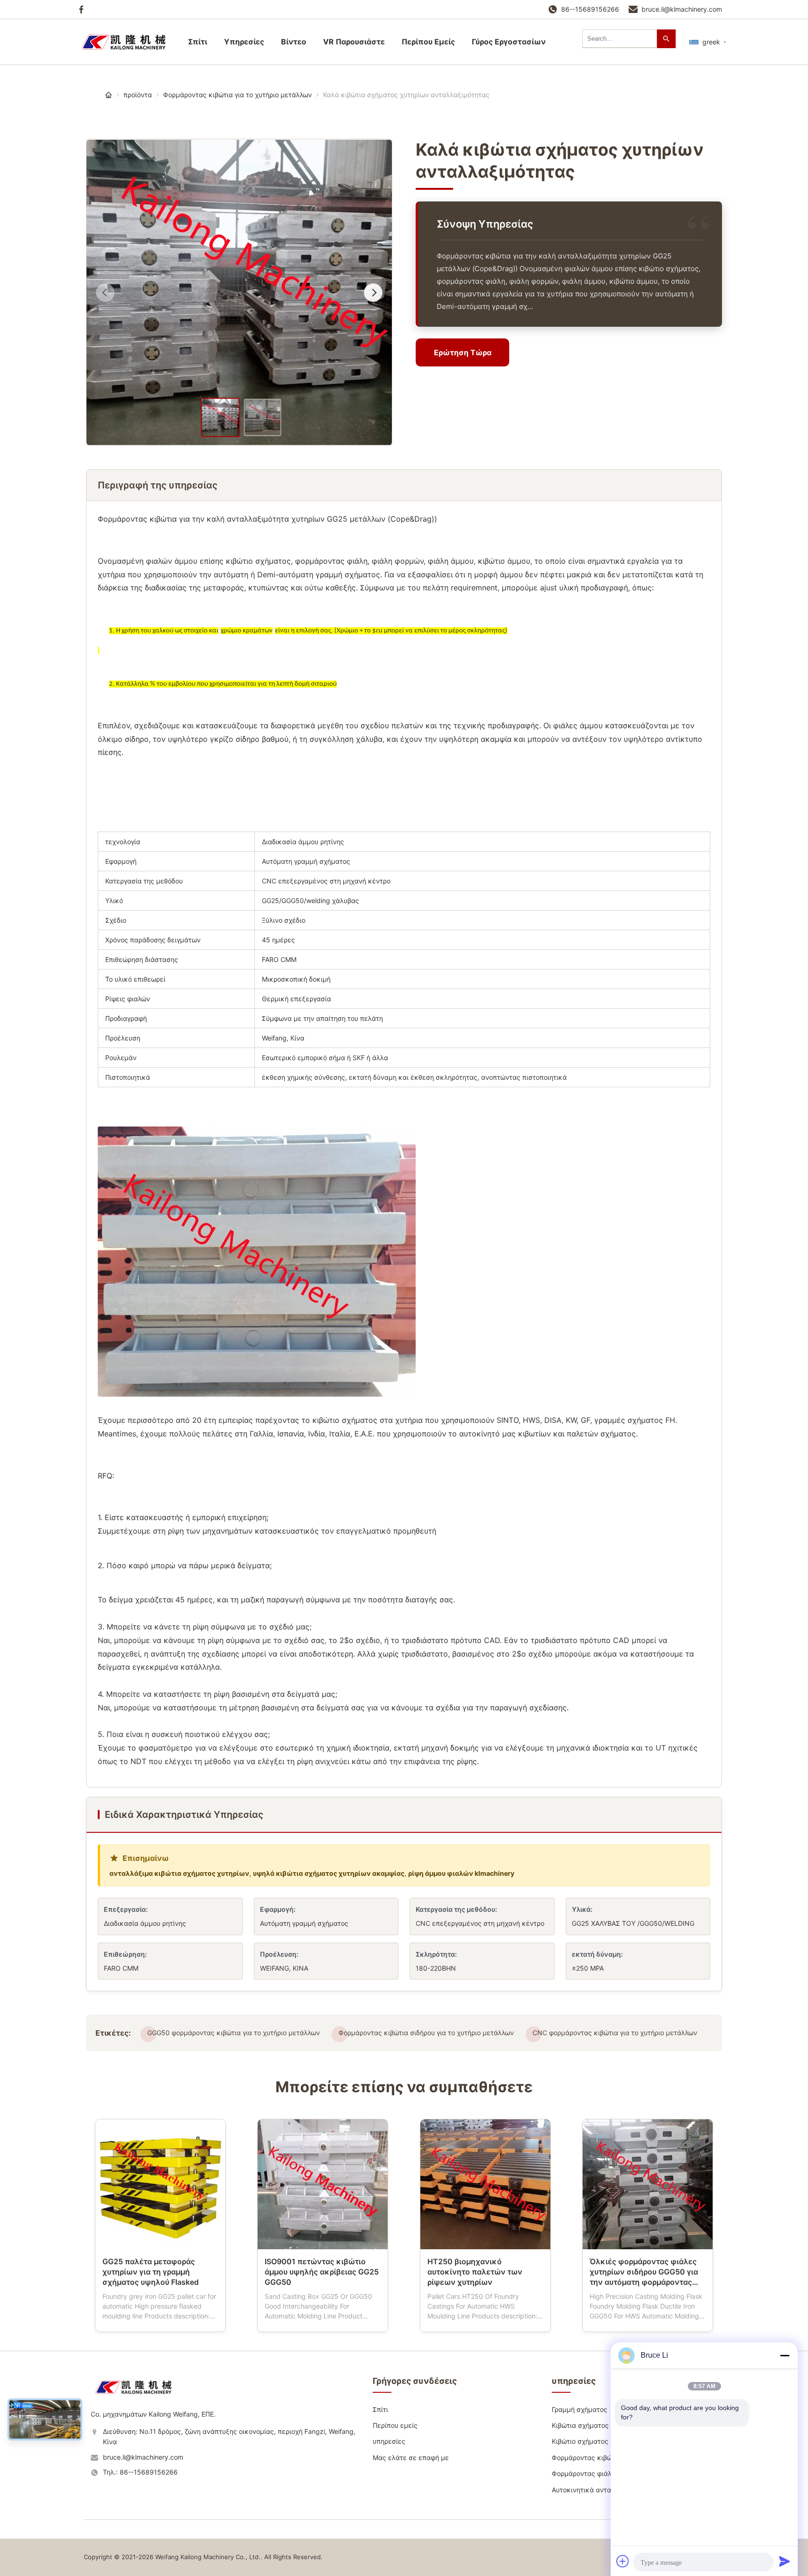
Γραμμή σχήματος (580, 2409)
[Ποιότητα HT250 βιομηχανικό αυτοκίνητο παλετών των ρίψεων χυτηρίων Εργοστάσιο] (485, 2184)
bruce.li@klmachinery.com (682, 9)
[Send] (785, 2561)
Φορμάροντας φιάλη (584, 2473)
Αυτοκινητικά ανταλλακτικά (596, 2490)
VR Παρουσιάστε (354, 42)
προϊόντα (138, 95)
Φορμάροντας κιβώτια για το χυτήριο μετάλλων (238, 95)
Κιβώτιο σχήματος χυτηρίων (595, 2441)
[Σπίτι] (108, 95)
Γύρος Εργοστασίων (509, 42)
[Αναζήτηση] (666, 39)
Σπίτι (198, 42)
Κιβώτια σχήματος (580, 2425)
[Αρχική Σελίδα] (128, 42)
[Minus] (785, 2355)
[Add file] (623, 2561)
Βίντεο (294, 42)
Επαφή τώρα (160, 2317)
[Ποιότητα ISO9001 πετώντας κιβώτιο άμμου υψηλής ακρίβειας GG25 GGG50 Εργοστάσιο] (323, 2184)
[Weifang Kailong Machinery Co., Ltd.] (137, 2397)
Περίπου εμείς (395, 2425)
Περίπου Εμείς (428, 42)
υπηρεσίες (244, 42)
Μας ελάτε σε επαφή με (411, 2458)
